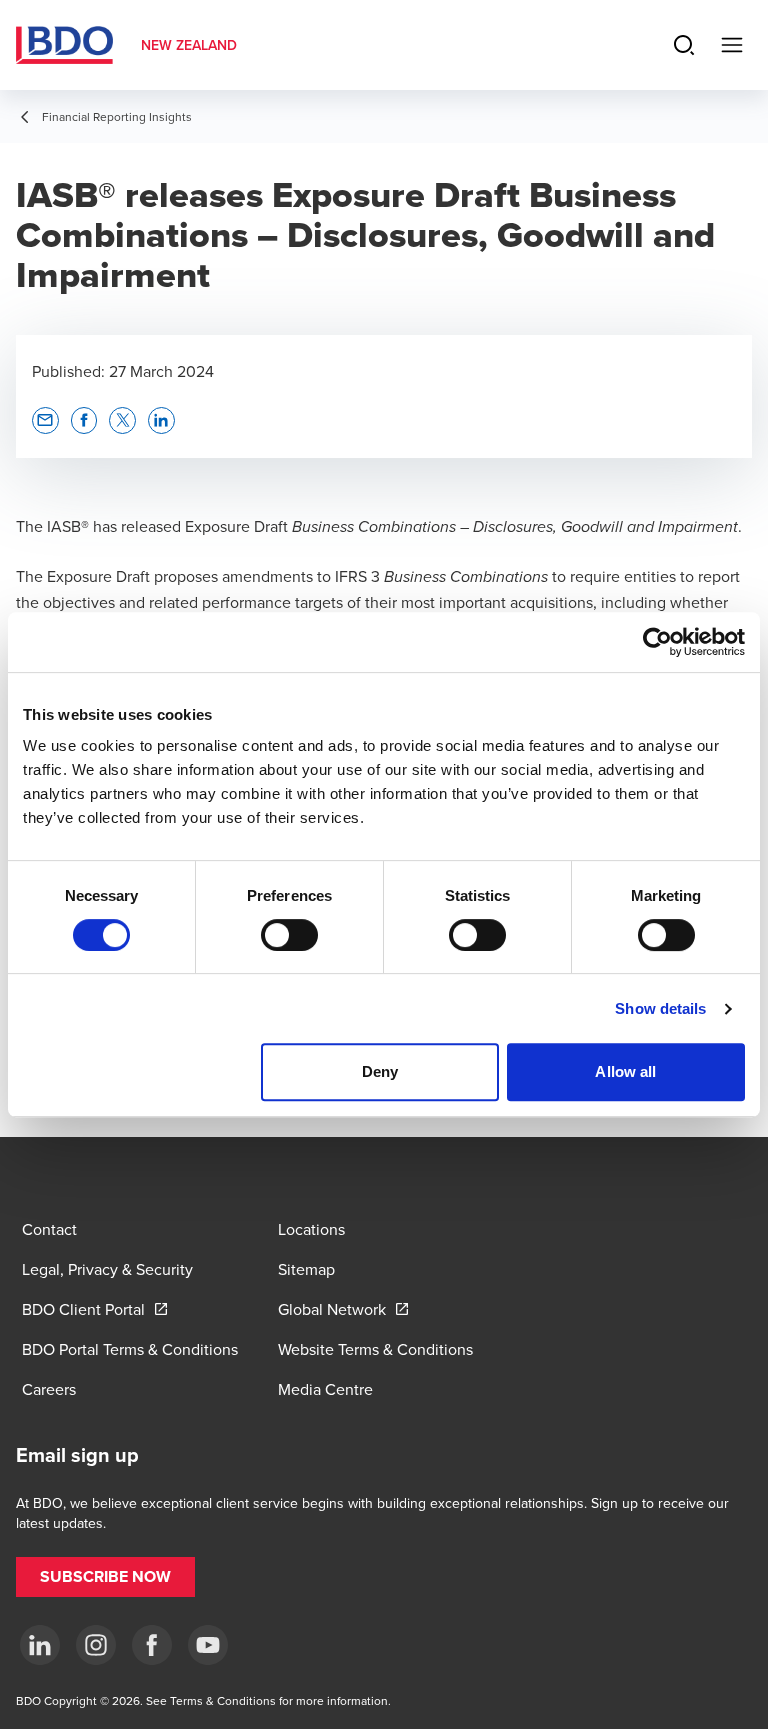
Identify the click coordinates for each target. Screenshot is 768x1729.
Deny (380, 1071)
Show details (660, 1008)
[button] (45, 420)
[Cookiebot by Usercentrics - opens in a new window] (657, 642)
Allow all (625, 1071)
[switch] (289, 935)
